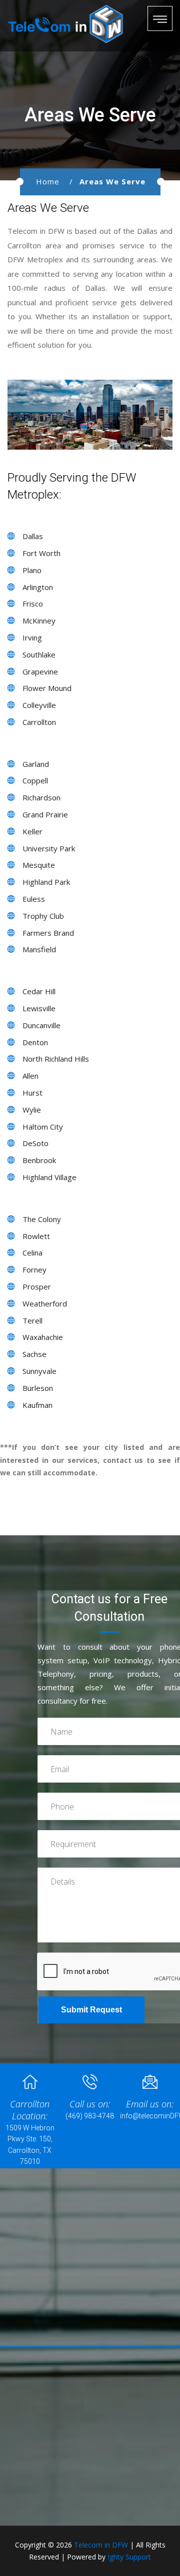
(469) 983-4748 (90, 2116)
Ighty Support (129, 2557)
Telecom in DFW (101, 2545)
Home (48, 181)
